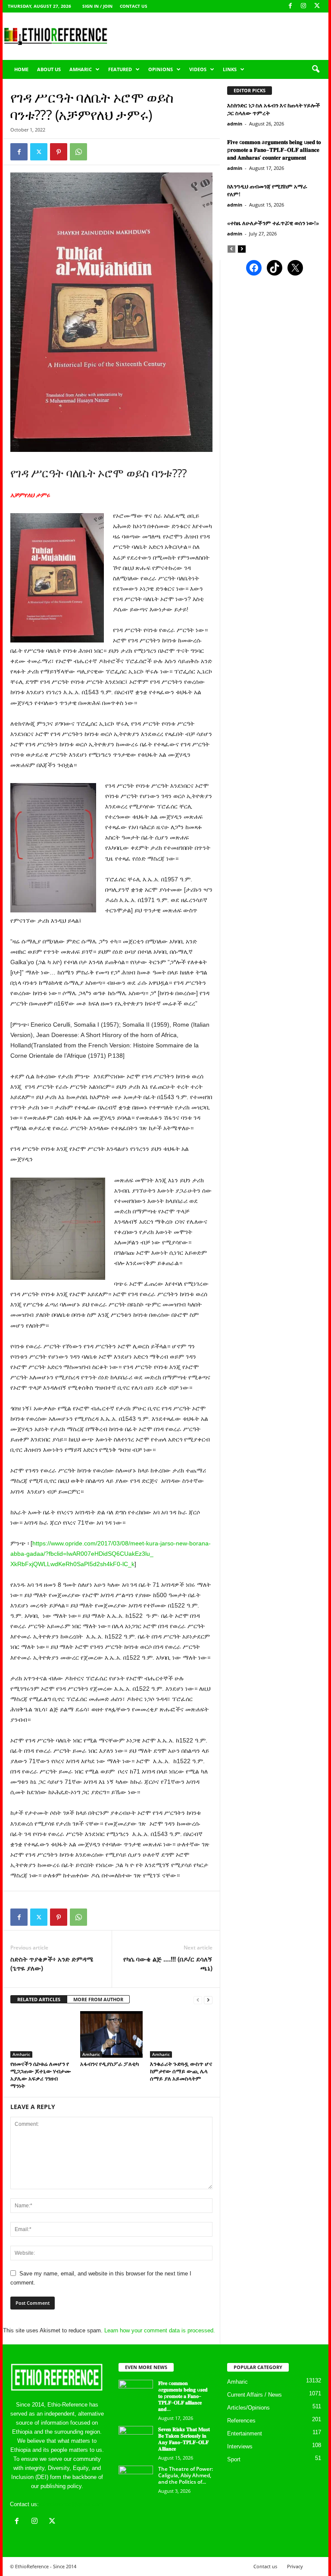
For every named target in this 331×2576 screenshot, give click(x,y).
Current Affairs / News (254, 2395)
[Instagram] (303, 6)
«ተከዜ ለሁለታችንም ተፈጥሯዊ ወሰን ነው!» (273, 223)
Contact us (134, 6)
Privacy (295, 2566)
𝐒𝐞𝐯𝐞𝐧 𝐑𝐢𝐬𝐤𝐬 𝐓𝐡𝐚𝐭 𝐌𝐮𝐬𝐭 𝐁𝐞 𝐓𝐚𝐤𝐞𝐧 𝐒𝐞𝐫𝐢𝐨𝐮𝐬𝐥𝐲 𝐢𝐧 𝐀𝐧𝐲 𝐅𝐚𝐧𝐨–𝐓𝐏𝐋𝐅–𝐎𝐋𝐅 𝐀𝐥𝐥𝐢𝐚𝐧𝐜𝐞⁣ (184, 2439)
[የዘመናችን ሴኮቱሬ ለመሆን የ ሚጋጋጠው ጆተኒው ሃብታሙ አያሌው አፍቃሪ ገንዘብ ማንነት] (42, 2034)
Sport (234, 2459)
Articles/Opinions (248, 2408)
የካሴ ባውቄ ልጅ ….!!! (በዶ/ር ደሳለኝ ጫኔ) (168, 1963)
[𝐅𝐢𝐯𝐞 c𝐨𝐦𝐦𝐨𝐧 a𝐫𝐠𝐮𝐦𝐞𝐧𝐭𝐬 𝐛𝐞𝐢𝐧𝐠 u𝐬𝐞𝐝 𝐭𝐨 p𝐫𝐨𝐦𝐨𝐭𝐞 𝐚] (136, 2393)
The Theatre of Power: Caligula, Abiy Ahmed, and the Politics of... (186, 2475)
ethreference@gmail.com (72, 2504)
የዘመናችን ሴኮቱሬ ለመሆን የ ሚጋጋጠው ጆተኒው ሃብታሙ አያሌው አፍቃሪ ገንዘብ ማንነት (41, 2075)
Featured (120, 69)
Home (21, 69)
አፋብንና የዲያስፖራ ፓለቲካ (109, 2064)
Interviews (240, 2446)
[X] (317, 6)
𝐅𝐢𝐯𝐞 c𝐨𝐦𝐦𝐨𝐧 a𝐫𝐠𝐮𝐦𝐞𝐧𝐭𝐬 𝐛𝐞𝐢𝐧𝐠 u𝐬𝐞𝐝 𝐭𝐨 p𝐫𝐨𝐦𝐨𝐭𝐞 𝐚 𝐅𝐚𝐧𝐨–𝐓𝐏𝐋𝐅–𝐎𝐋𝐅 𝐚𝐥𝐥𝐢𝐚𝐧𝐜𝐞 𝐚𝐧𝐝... (183, 2396)
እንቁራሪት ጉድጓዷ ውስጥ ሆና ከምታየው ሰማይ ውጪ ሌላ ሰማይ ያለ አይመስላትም (181, 2071)
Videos (198, 69)
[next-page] (208, 2000)
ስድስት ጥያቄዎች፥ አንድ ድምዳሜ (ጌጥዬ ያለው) (52, 1963)
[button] (315, 69)
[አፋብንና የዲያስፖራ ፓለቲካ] (111, 2034)
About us (49, 69)
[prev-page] (198, 2000)
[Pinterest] (59, 152)
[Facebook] (290, 6)
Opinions (161, 69)
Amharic (81, 69)
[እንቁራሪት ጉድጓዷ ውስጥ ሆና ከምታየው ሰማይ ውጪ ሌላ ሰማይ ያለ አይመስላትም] (181, 2034)
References (241, 2421)
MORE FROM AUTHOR (98, 1999)
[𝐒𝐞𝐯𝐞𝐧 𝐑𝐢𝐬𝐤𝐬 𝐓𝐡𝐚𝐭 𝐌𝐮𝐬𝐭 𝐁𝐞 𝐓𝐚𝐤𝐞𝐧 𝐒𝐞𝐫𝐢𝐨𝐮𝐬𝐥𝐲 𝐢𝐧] (136, 2439)
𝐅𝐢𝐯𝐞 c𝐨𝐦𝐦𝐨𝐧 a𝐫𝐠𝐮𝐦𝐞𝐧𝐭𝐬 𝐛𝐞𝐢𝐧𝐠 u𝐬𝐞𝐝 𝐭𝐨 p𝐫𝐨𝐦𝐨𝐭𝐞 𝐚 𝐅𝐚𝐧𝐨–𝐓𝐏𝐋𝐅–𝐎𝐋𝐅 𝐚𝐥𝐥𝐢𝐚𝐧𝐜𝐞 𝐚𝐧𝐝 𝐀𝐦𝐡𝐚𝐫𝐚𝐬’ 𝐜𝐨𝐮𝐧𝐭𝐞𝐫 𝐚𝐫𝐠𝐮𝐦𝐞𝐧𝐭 (274, 150)
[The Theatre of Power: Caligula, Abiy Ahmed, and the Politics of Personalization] (136, 2479)
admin (235, 124)
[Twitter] (39, 152)
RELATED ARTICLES (39, 1999)
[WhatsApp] (78, 152)
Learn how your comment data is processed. (160, 2330)
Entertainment (245, 2433)
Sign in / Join (97, 6)
